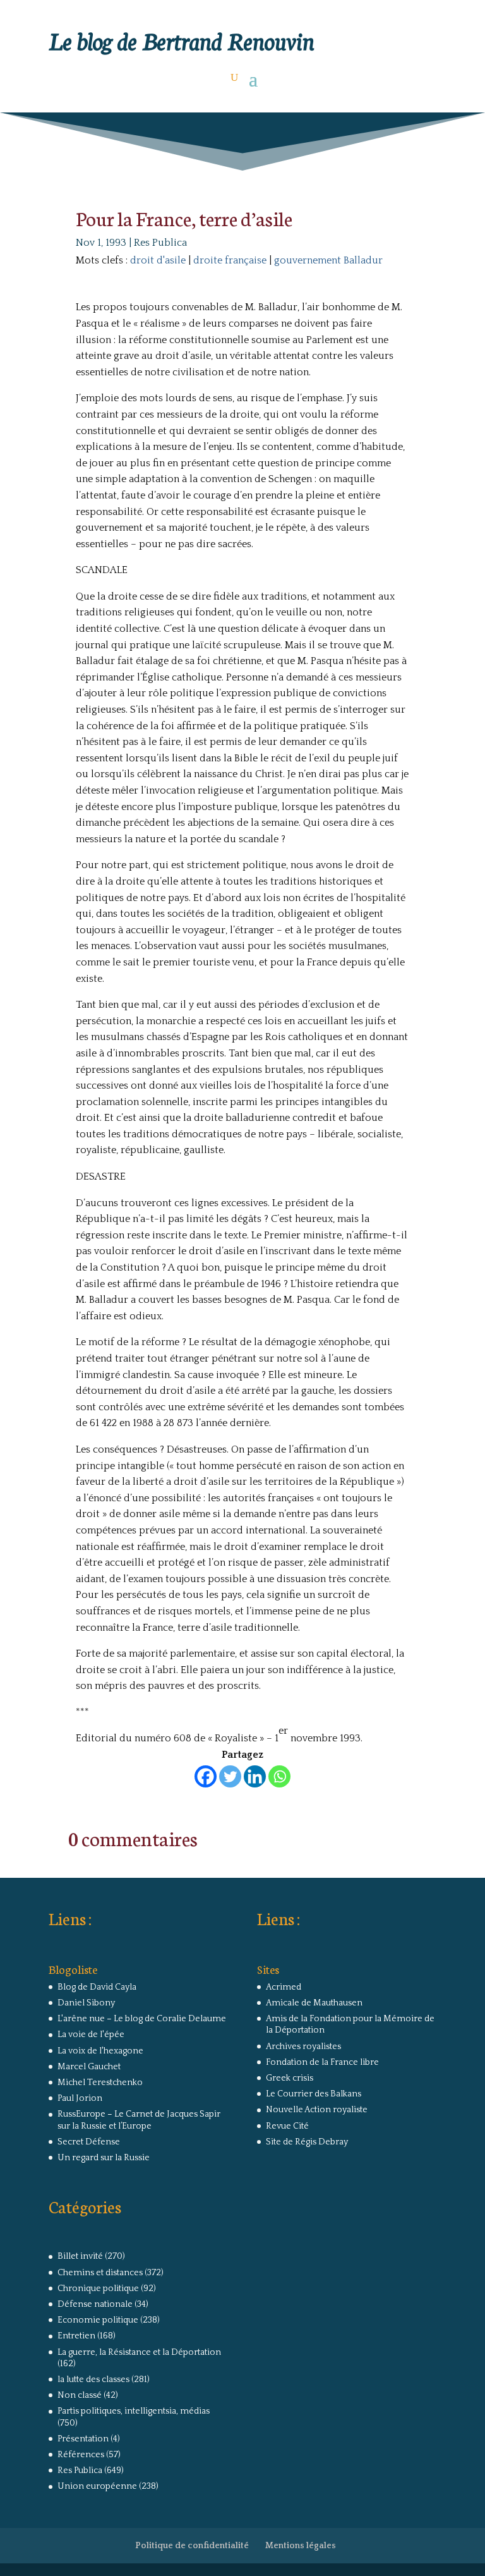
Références (81, 2455)
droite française (230, 260)
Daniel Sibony (86, 2003)
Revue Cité (287, 2126)
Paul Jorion (80, 2098)
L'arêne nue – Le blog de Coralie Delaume (142, 2019)
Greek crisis (290, 2078)
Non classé (80, 2395)
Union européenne (97, 2486)
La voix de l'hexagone (100, 2051)
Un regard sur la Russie (104, 2158)
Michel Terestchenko (100, 2083)
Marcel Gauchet (89, 2067)
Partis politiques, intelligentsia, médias (134, 2411)
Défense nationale (95, 2304)
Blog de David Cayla (97, 1987)
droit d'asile (158, 260)
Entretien (76, 2336)
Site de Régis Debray (307, 2142)
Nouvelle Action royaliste (317, 2110)
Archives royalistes (303, 2047)
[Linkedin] (255, 1776)
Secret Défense (89, 2142)
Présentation (83, 2439)
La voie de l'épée (91, 2035)
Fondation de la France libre (322, 2062)
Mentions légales (301, 2546)
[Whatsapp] (279, 1776)
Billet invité (80, 2256)
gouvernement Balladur (328, 260)
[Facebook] (206, 1776)
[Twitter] (230, 1776)
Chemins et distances (100, 2273)
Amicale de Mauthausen (314, 2003)
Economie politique (98, 2320)
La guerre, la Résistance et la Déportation (139, 2352)
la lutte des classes (93, 2379)
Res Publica (160, 243)
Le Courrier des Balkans (314, 2094)
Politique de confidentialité (192, 2546)
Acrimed (284, 1987)
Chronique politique (98, 2289)
